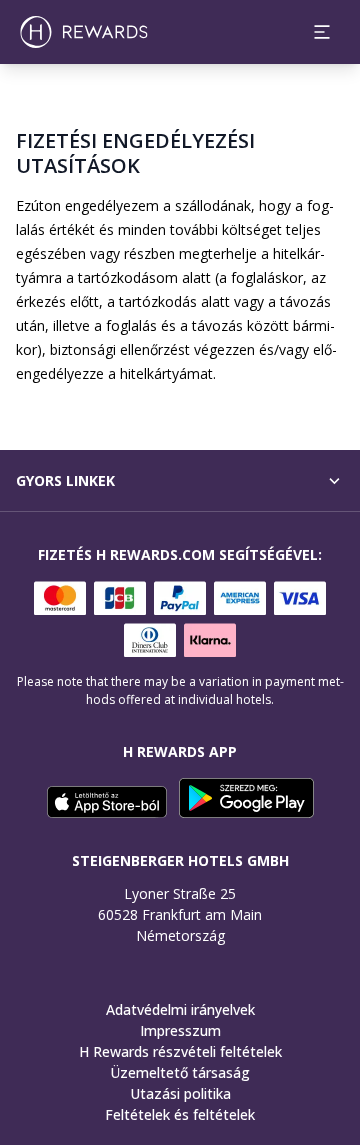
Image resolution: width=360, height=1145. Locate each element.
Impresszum (180, 1030)
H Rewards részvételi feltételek (180, 1051)
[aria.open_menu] (322, 32)
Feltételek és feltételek (180, 1114)
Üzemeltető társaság (180, 1072)
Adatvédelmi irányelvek (180, 1009)
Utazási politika (180, 1093)
